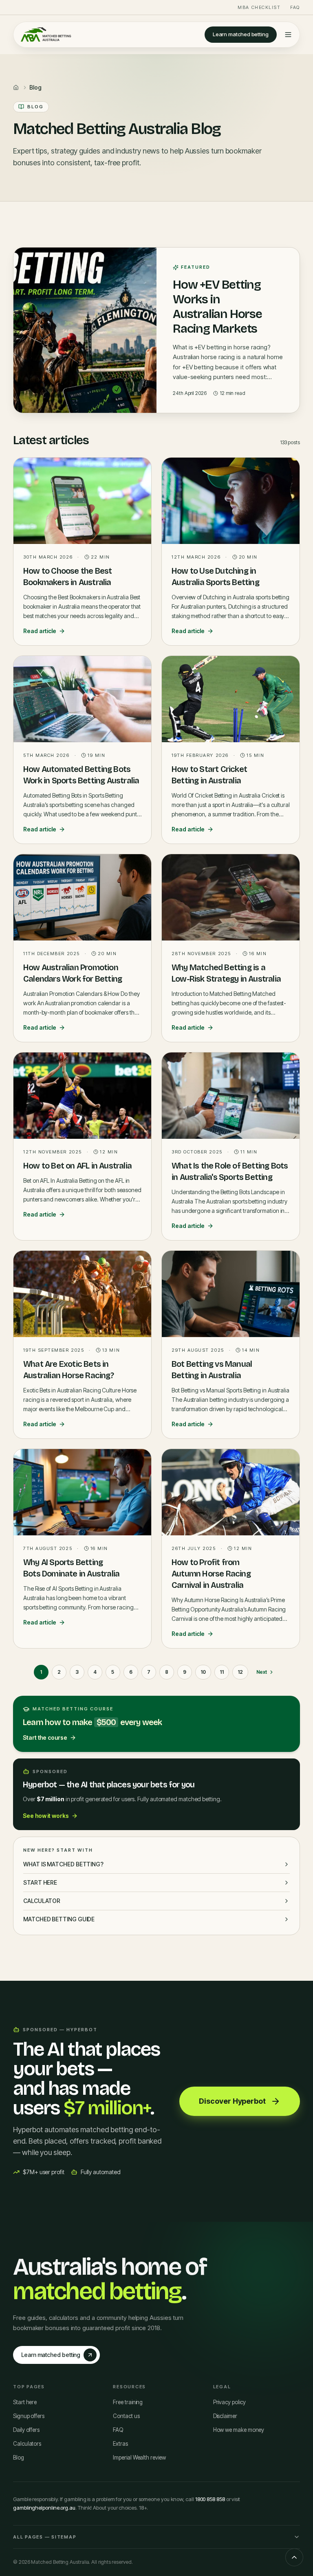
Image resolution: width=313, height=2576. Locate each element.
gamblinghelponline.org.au (44, 2508)
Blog (19, 2458)
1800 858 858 (210, 2499)
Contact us (126, 2416)
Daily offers (26, 2430)
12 (240, 1672)
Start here (25, 2402)
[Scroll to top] (294, 2557)
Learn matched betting (241, 34)
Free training (128, 2402)
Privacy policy (229, 2402)
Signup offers (29, 2416)
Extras (120, 2444)
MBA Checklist (259, 7)
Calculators (27, 2444)
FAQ (295, 7)
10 (203, 1672)
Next (262, 1672)
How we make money (239, 2430)
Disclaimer (225, 2416)
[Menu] (288, 35)
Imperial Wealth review (139, 2458)
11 (222, 1672)
